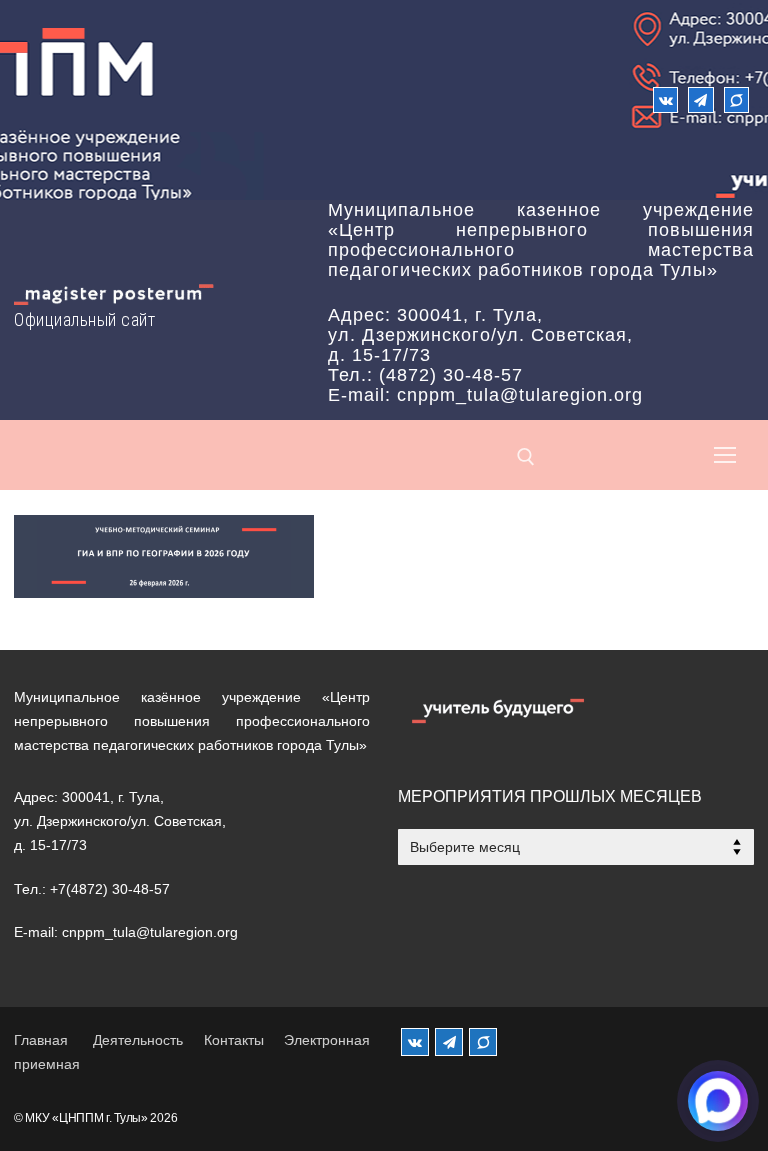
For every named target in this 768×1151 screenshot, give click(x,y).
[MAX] (483, 1042)
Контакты (234, 1040)
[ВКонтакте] (665, 99)
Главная (41, 1040)
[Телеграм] (700, 99)
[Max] (736, 99)
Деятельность (138, 1040)
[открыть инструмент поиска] (526, 457)
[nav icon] (725, 455)
